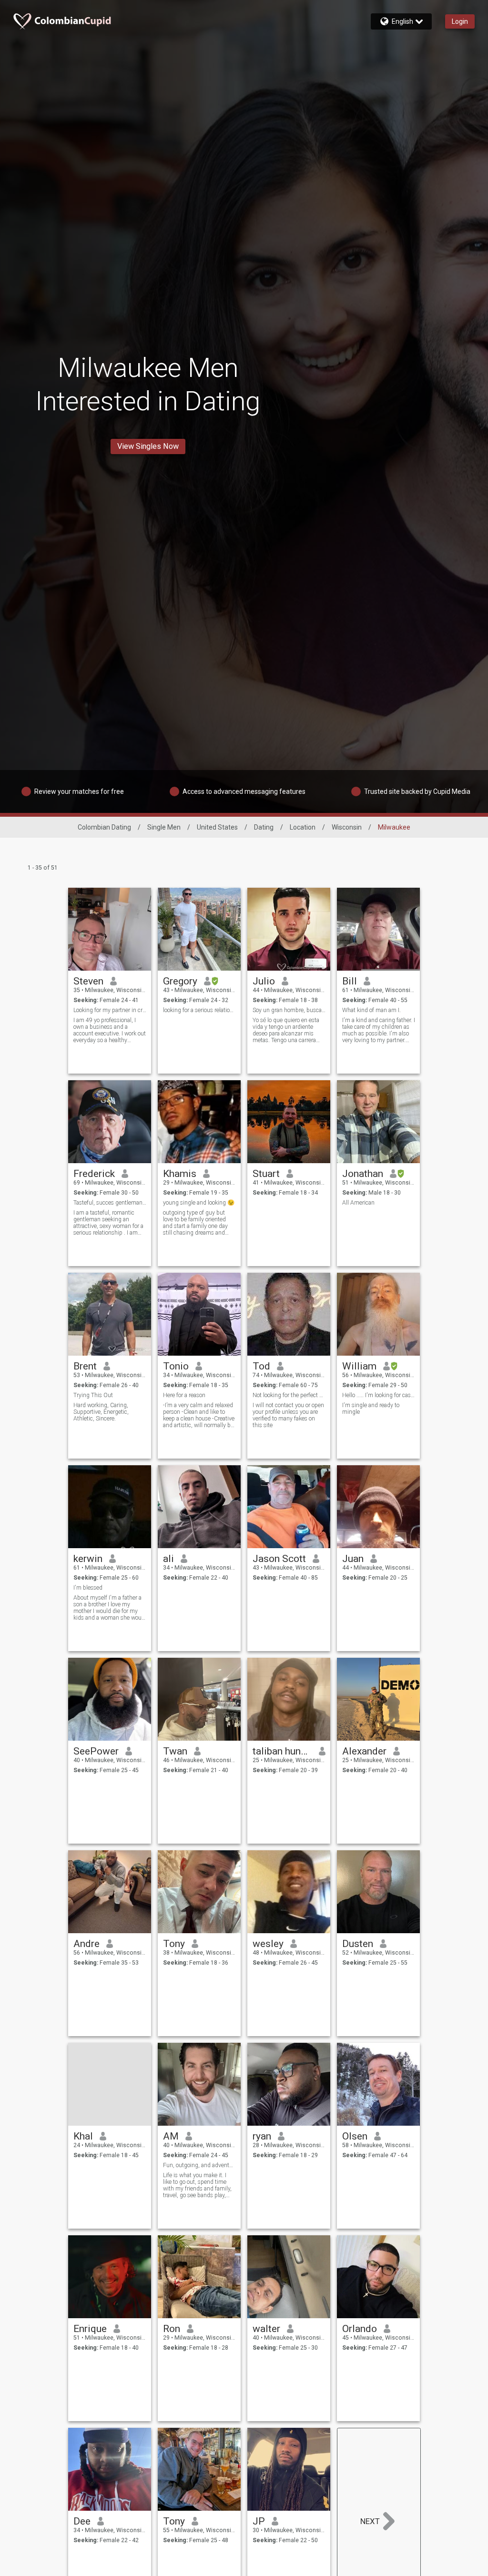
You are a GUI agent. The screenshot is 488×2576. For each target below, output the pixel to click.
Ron (172, 2329)
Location (303, 827)
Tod (261, 1366)
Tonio (176, 1366)
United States (217, 827)
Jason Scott (279, 1559)
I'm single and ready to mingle (371, 1409)
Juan (353, 1559)
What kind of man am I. (371, 1010)
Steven (88, 981)
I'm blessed (88, 1588)
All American (358, 1203)
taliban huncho (282, 1751)
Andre (86, 1944)
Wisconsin (347, 827)
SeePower (96, 1751)
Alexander (364, 1751)
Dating (264, 827)
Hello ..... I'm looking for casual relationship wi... (379, 1395)
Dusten (358, 1944)
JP (259, 2521)
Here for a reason (184, 1395)
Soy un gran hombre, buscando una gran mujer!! (289, 1010)
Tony (174, 1944)
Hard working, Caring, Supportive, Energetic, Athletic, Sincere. (101, 1412)
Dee (82, 2521)
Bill (350, 981)
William (359, 1366)
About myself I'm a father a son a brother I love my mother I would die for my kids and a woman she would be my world (110, 1608)
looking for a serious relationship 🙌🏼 (199, 1010)
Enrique (90, 2329)
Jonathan (363, 1174)
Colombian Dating (104, 827)
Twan (175, 1751)
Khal (83, 2136)
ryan (262, 2136)
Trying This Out (93, 1395)
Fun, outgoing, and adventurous (199, 2165)
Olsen (355, 2136)
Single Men (164, 827)
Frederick (94, 1174)
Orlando (360, 2329)
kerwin (88, 1559)
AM (171, 2136)
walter (266, 2329)
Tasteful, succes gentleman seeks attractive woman (110, 1203)
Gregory (180, 981)
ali (168, 1559)
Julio (264, 981)
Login (460, 21)
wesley (268, 1944)
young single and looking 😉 (199, 1203)
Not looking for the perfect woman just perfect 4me (289, 1395)
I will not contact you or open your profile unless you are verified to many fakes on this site (288, 1415)
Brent (85, 1366)
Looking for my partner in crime (110, 1010)
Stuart (266, 1174)
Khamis (180, 1174)
